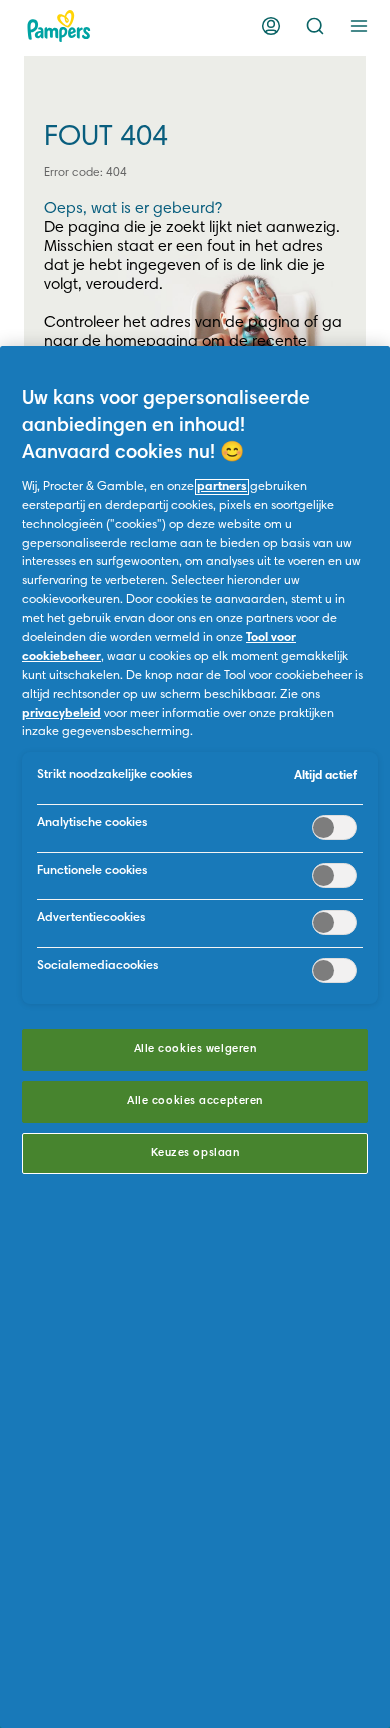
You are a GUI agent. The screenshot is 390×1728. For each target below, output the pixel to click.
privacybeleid (61, 714)
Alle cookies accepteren (195, 1101)
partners (222, 487)
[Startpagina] (59, 26)
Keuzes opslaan (195, 1153)
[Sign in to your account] (271, 26)
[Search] (315, 26)
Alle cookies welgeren (195, 1049)
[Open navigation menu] (359, 26)
